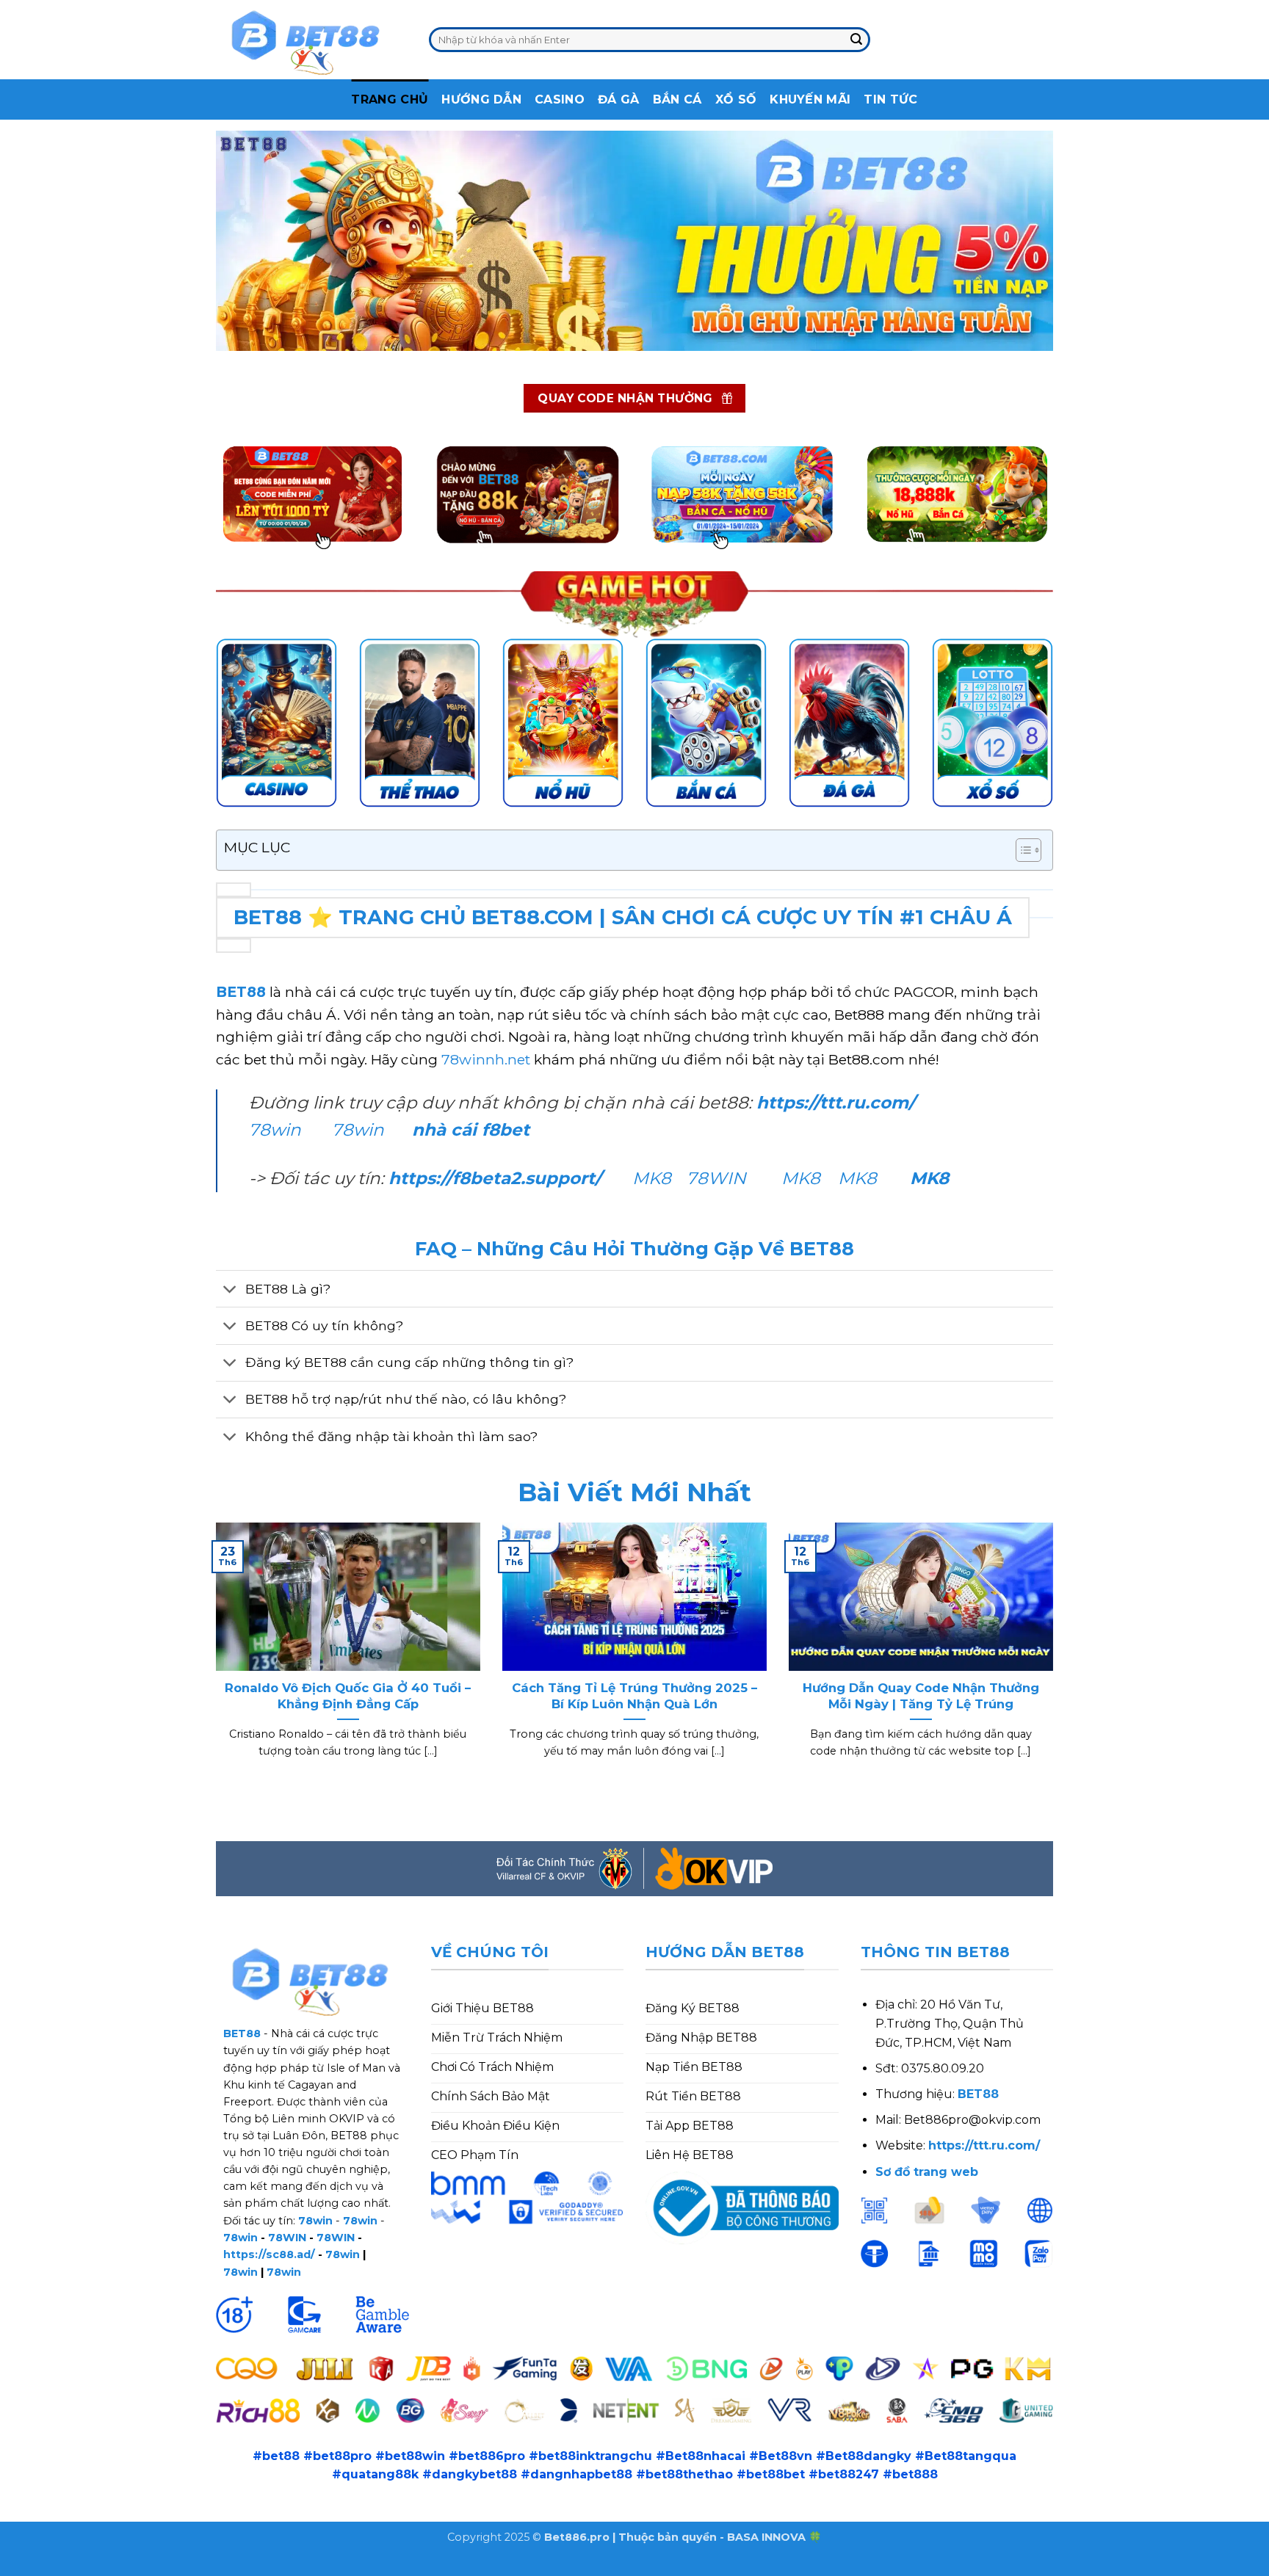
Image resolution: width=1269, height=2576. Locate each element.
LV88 (247, 2566)
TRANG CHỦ (390, 99)
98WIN (21, 2566)
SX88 (207, 2566)
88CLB (117, 2566)
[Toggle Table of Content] (1021, 850)
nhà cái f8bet (471, 1130)
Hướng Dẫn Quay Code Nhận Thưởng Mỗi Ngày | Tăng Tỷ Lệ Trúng (921, 1696)
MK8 (652, 1178)
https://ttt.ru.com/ (838, 1103)
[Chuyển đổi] (230, 1290)
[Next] (1056, 1659)
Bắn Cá (677, 99)
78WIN (716, 1178)
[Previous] (213, 1659)
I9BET (69, 2566)
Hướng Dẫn (481, 99)
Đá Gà (619, 99)
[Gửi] (856, 40)
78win (275, 1130)
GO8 (344, 2566)
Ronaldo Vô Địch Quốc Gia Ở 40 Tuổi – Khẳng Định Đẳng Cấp (348, 1696)
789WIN (296, 2566)
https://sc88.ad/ (269, 2254)
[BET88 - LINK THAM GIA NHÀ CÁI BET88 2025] (311, 40)
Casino (560, 99)
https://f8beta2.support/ (495, 1178)
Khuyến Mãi (810, 99)
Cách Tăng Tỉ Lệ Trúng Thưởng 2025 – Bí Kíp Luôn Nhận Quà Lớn (634, 1696)
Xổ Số (736, 99)
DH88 (164, 2566)
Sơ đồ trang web (927, 2172)
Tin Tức (890, 99)
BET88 (241, 992)
